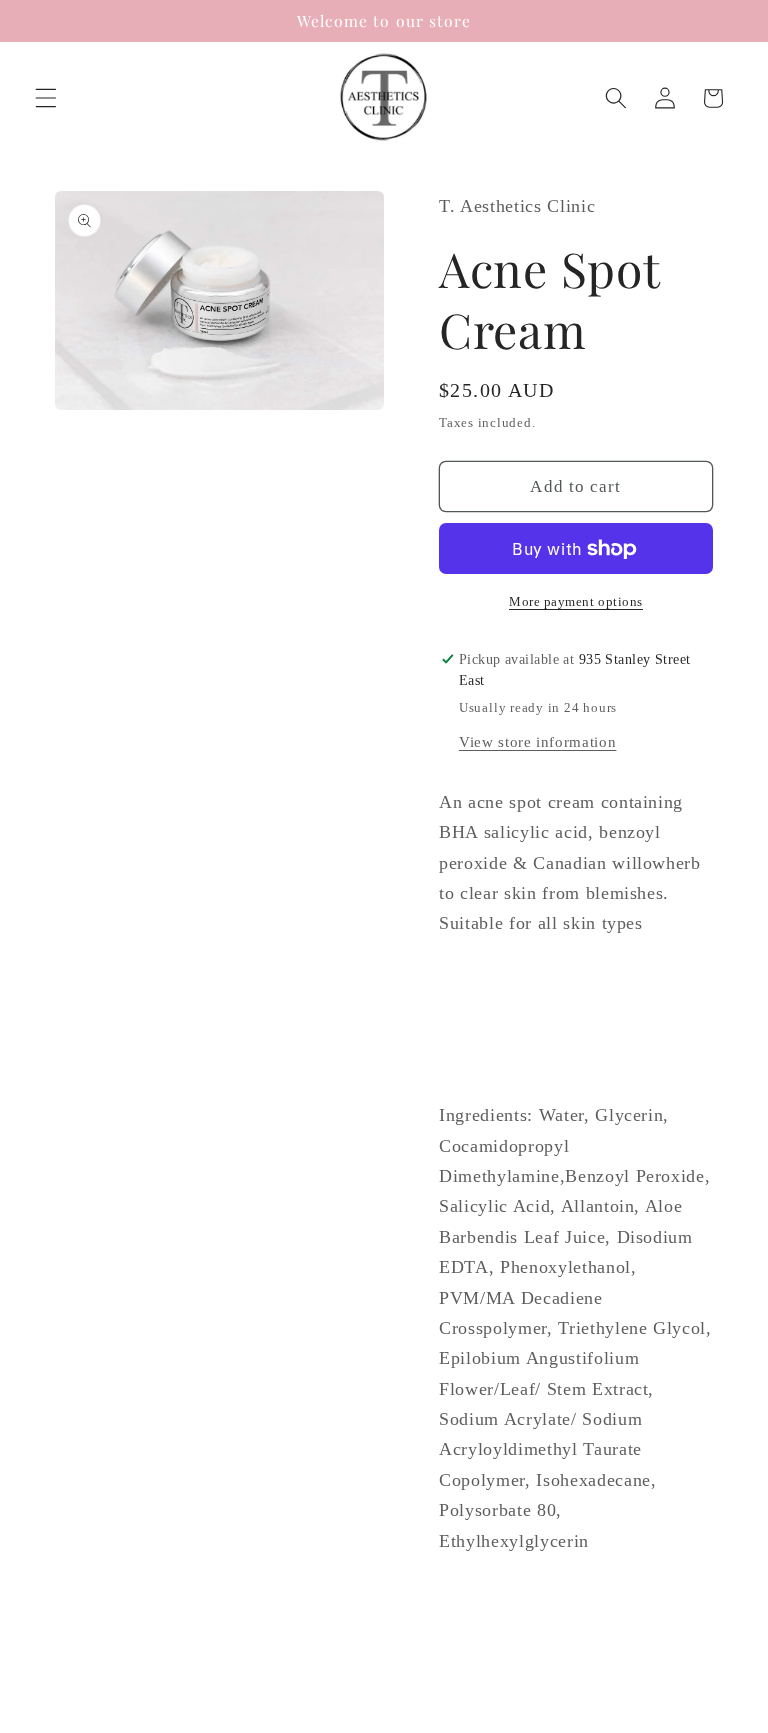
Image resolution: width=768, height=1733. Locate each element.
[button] (46, 98)
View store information (538, 741)
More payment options (576, 601)
